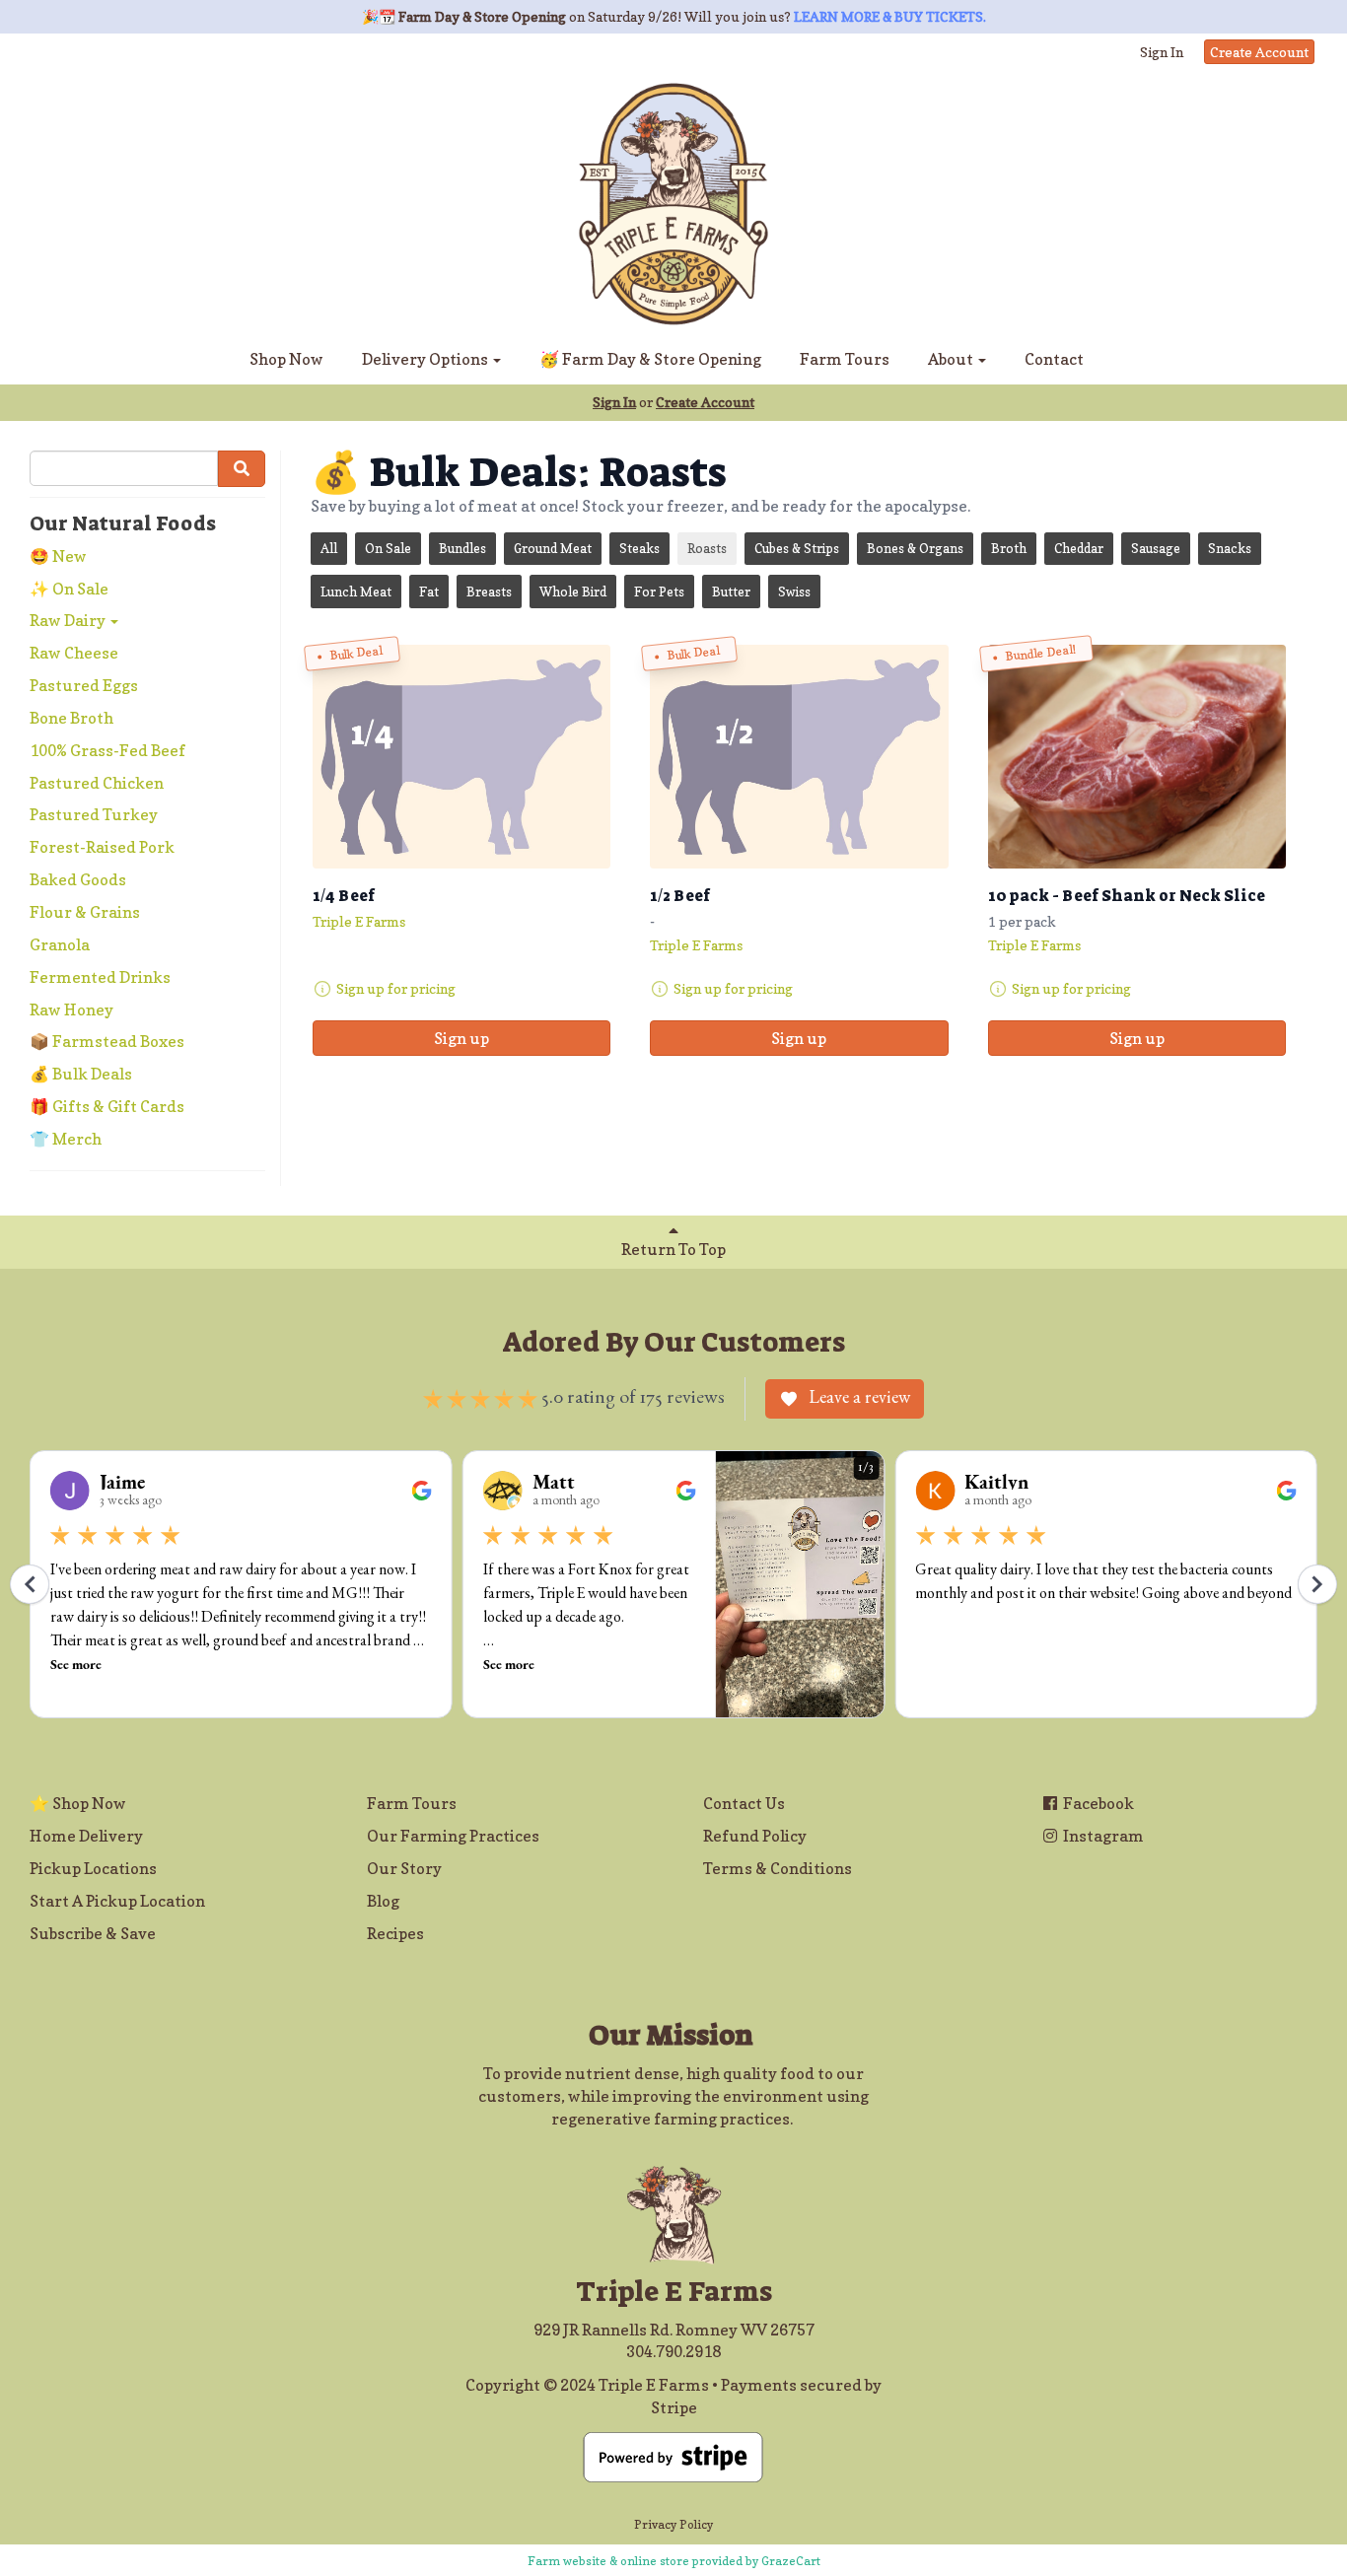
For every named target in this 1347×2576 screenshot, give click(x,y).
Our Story (404, 1868)
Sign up (461, 1038)
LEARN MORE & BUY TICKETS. (890, 16)
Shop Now (286, 359)
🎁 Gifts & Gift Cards (107, 1106)
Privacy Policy (673, 2524)
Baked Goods (78, 879)
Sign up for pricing (396, 988)
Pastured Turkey (94, 814)
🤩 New (58, 556)
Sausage (1156, 548)
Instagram (1102, 1836)
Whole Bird (573, 592)
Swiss (794, 592)
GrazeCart (791, 2561)
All (329, 548)
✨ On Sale (69, 589)
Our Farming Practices (453, 1836)
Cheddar (1079, 548)
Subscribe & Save (93, 1933)
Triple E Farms (359, 921)
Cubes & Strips (797, 548)
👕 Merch (66, 1139)
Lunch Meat (356, 592)
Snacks (1230, 548)
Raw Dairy (69, 620)
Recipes (395, 1933)
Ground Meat (553, 548)
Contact (1054, 359)
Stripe (674, 2407)
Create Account (1259, 52)
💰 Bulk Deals (81, 1074)
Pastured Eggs (84, 685)
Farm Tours (845, 359)
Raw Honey (71, 1010)
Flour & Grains (85, 912)
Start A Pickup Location (117, 1901)
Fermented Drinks (100, 977)
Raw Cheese (74, 653)
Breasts (489, 592)
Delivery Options (426, 359)
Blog (383, 1901)
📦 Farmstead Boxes (107, 1041)
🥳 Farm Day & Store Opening (650, 359)
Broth (1009, 548)
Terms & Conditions (778, 1868)
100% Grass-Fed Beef (107, 750)
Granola (60, 944)
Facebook (1097, 1803)
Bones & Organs (915, 548)
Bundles (462, 548)
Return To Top (673, 1249)
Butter (731, 592)
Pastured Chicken (97, 783)
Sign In (1162, 52)
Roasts (707, 548)
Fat (429, 592)
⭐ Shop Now (78, 1803)
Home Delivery (86, 1836)
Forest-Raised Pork (102, 847)
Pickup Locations (93, 1868)
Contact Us (744, 1803)
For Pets (659, 592)
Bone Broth (71, 718)
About (952, 359)
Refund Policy (755, 1836)
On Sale (388, 548)
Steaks (639, 548)
